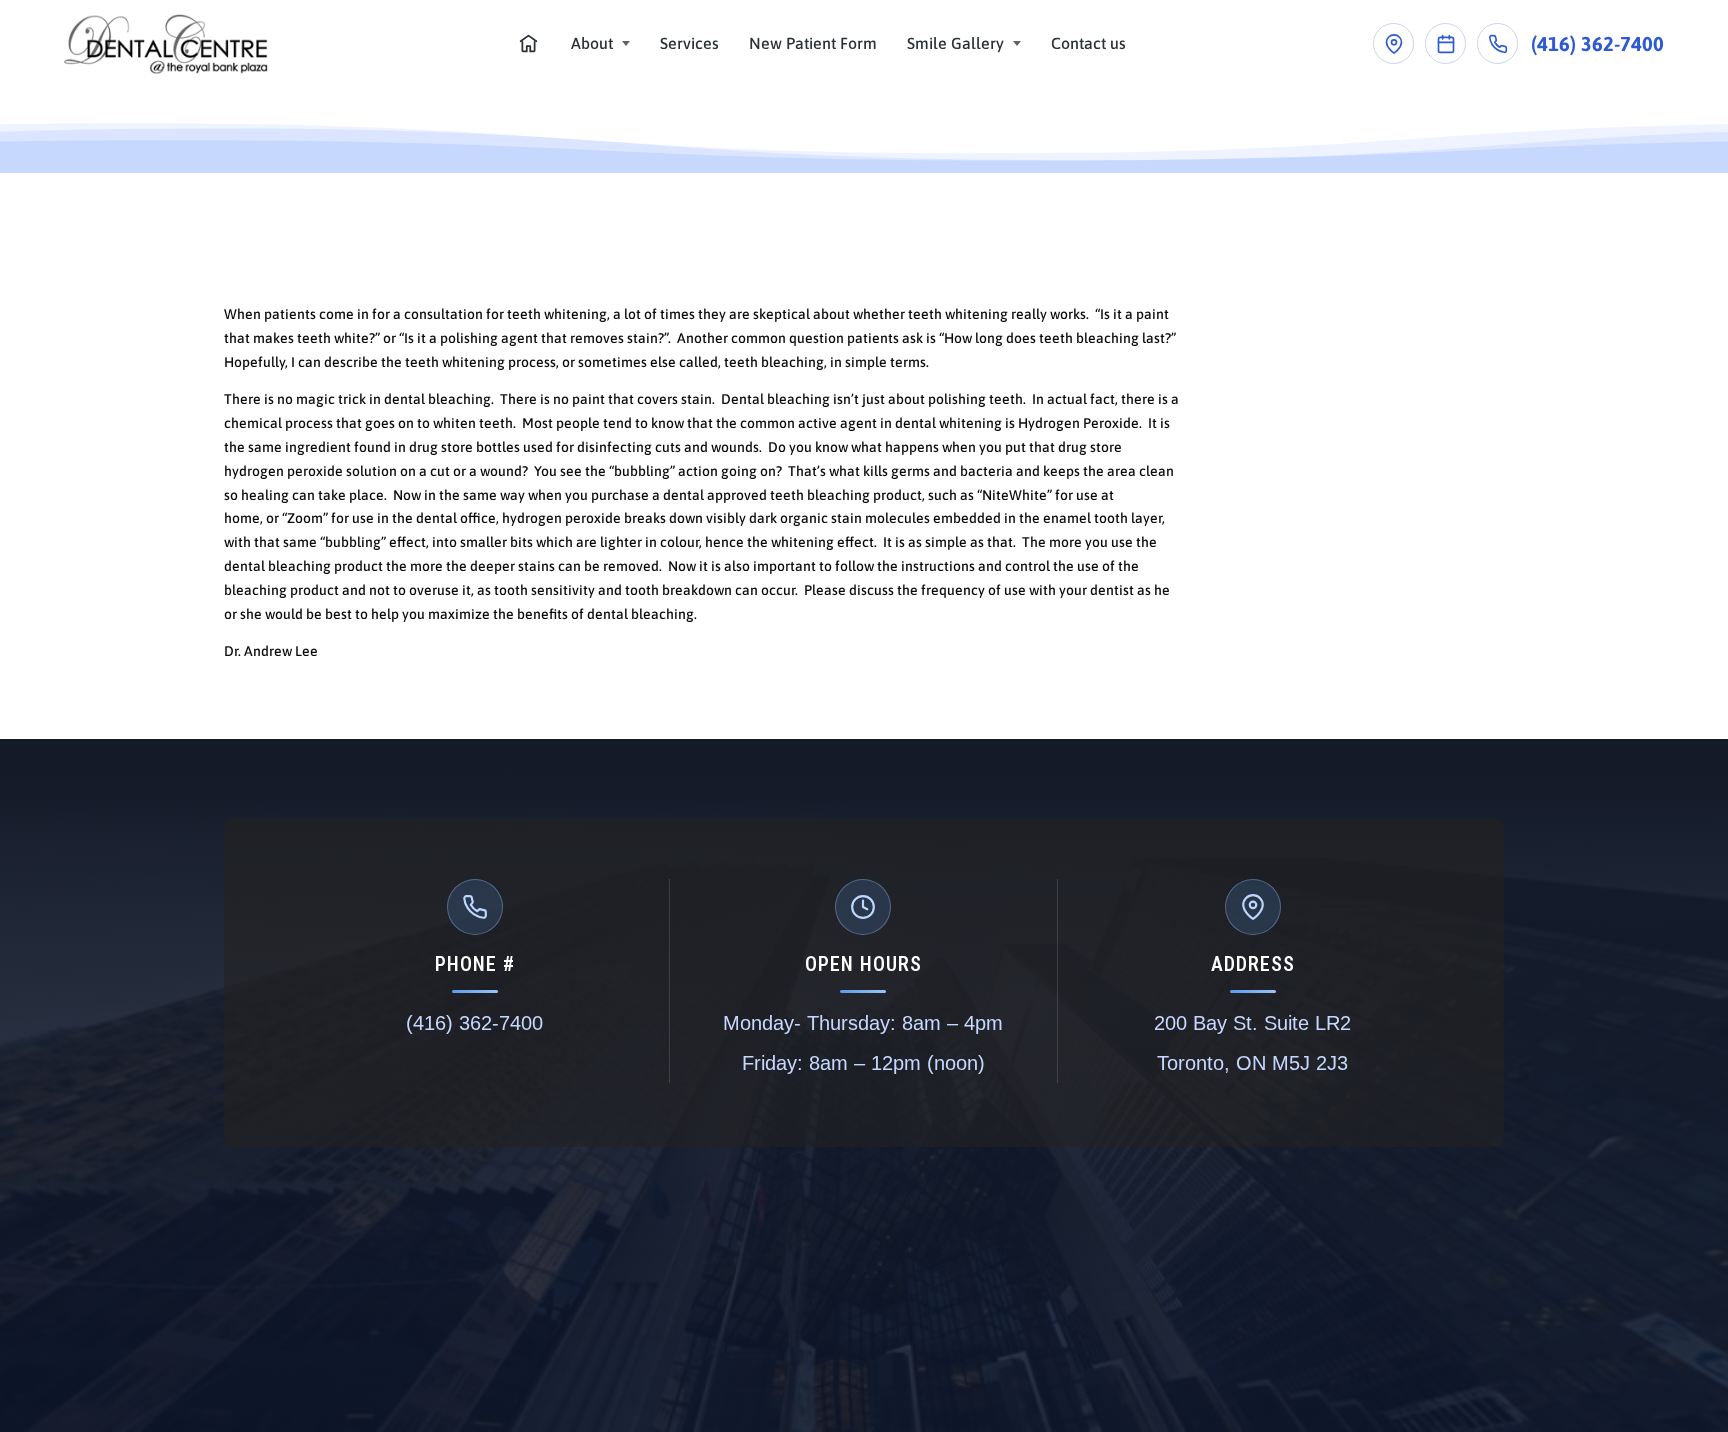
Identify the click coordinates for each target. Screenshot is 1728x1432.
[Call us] (1497, 43)
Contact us (1088, 43)
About (592, 43)
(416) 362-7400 (1597, 43)
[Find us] (1393, 43)
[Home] (528, 43)
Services (689, 43)
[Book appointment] (1445, 43)
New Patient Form (813, 43)
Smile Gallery (955, 43)
